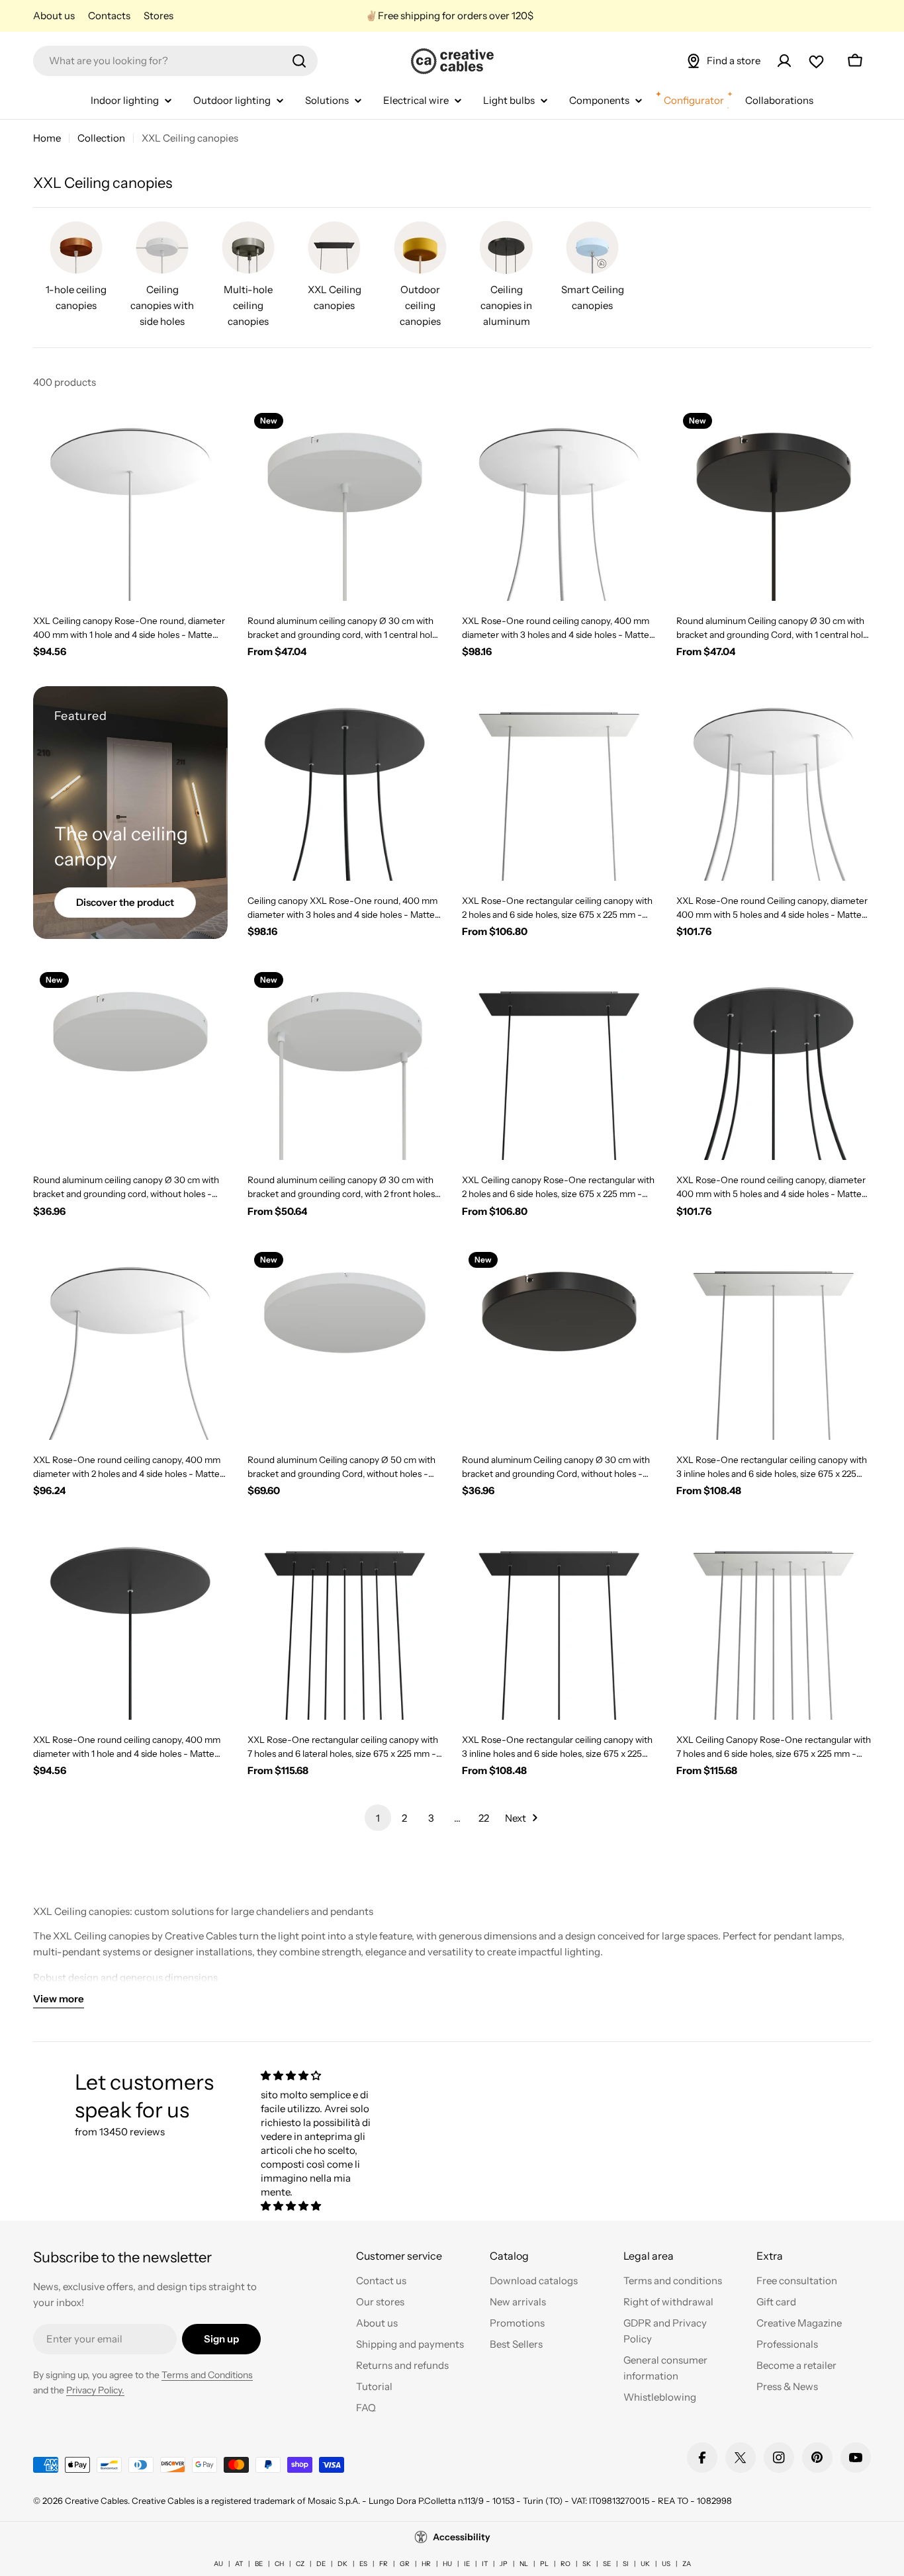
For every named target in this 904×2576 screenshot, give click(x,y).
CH (279, 2564)
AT (239, 2564)
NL (524, 2564)
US (666, 2564)
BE (259, 2564)
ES (363, 2564)
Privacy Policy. (95, 2390)
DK (342, 2564)
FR (384, 2564)
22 (484, 1818)
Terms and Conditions (207, 2375)
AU (218, 2564)
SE (607, 2564)
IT (485, 2564)
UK (645, 2564)
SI (626, 2564)
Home (47, 138)
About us (54, 16)
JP (504, 2564)
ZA (687, 2564)
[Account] (784, 61)
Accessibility (462, 2537)
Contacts (109, 16)
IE (467, 2564)
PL (544, 2564)
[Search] (299, 61)
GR (405, 2564)
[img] (322, 2075)
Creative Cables (96, 2501)
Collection (101, 138)
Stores (158, 16)
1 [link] (378, 1818)
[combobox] (175, 61)
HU (447, 2564)
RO (565, 2564)
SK (587, 2564)
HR (426, 2564)
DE (321, 2564)
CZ (300, 2564)
